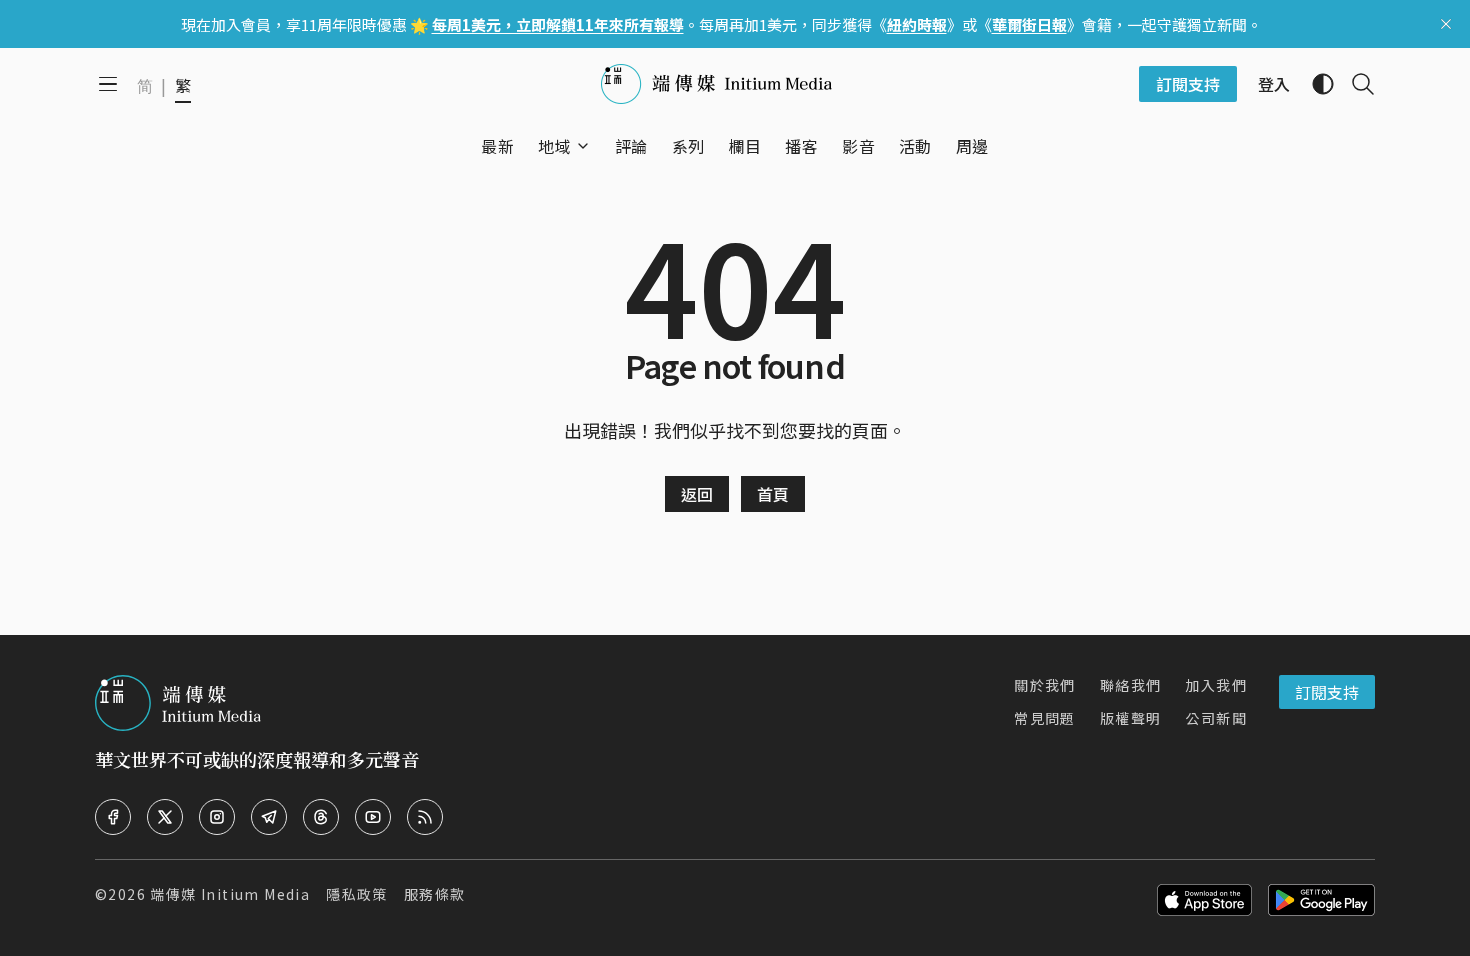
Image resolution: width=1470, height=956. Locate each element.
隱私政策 (357, 894)
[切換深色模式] (1315, 84)
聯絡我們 (1131, 685)
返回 (697, 494)
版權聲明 (1131, 718)
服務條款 (435, 894)
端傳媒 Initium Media (230, 894)
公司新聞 (1216, 718)
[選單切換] (583, 146)
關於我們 (1045, 685)
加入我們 (1216, 685)
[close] (1446, 24)
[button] (554, 146)
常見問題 (1045, 718)
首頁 (773, 494)
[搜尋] (1355, 84)
